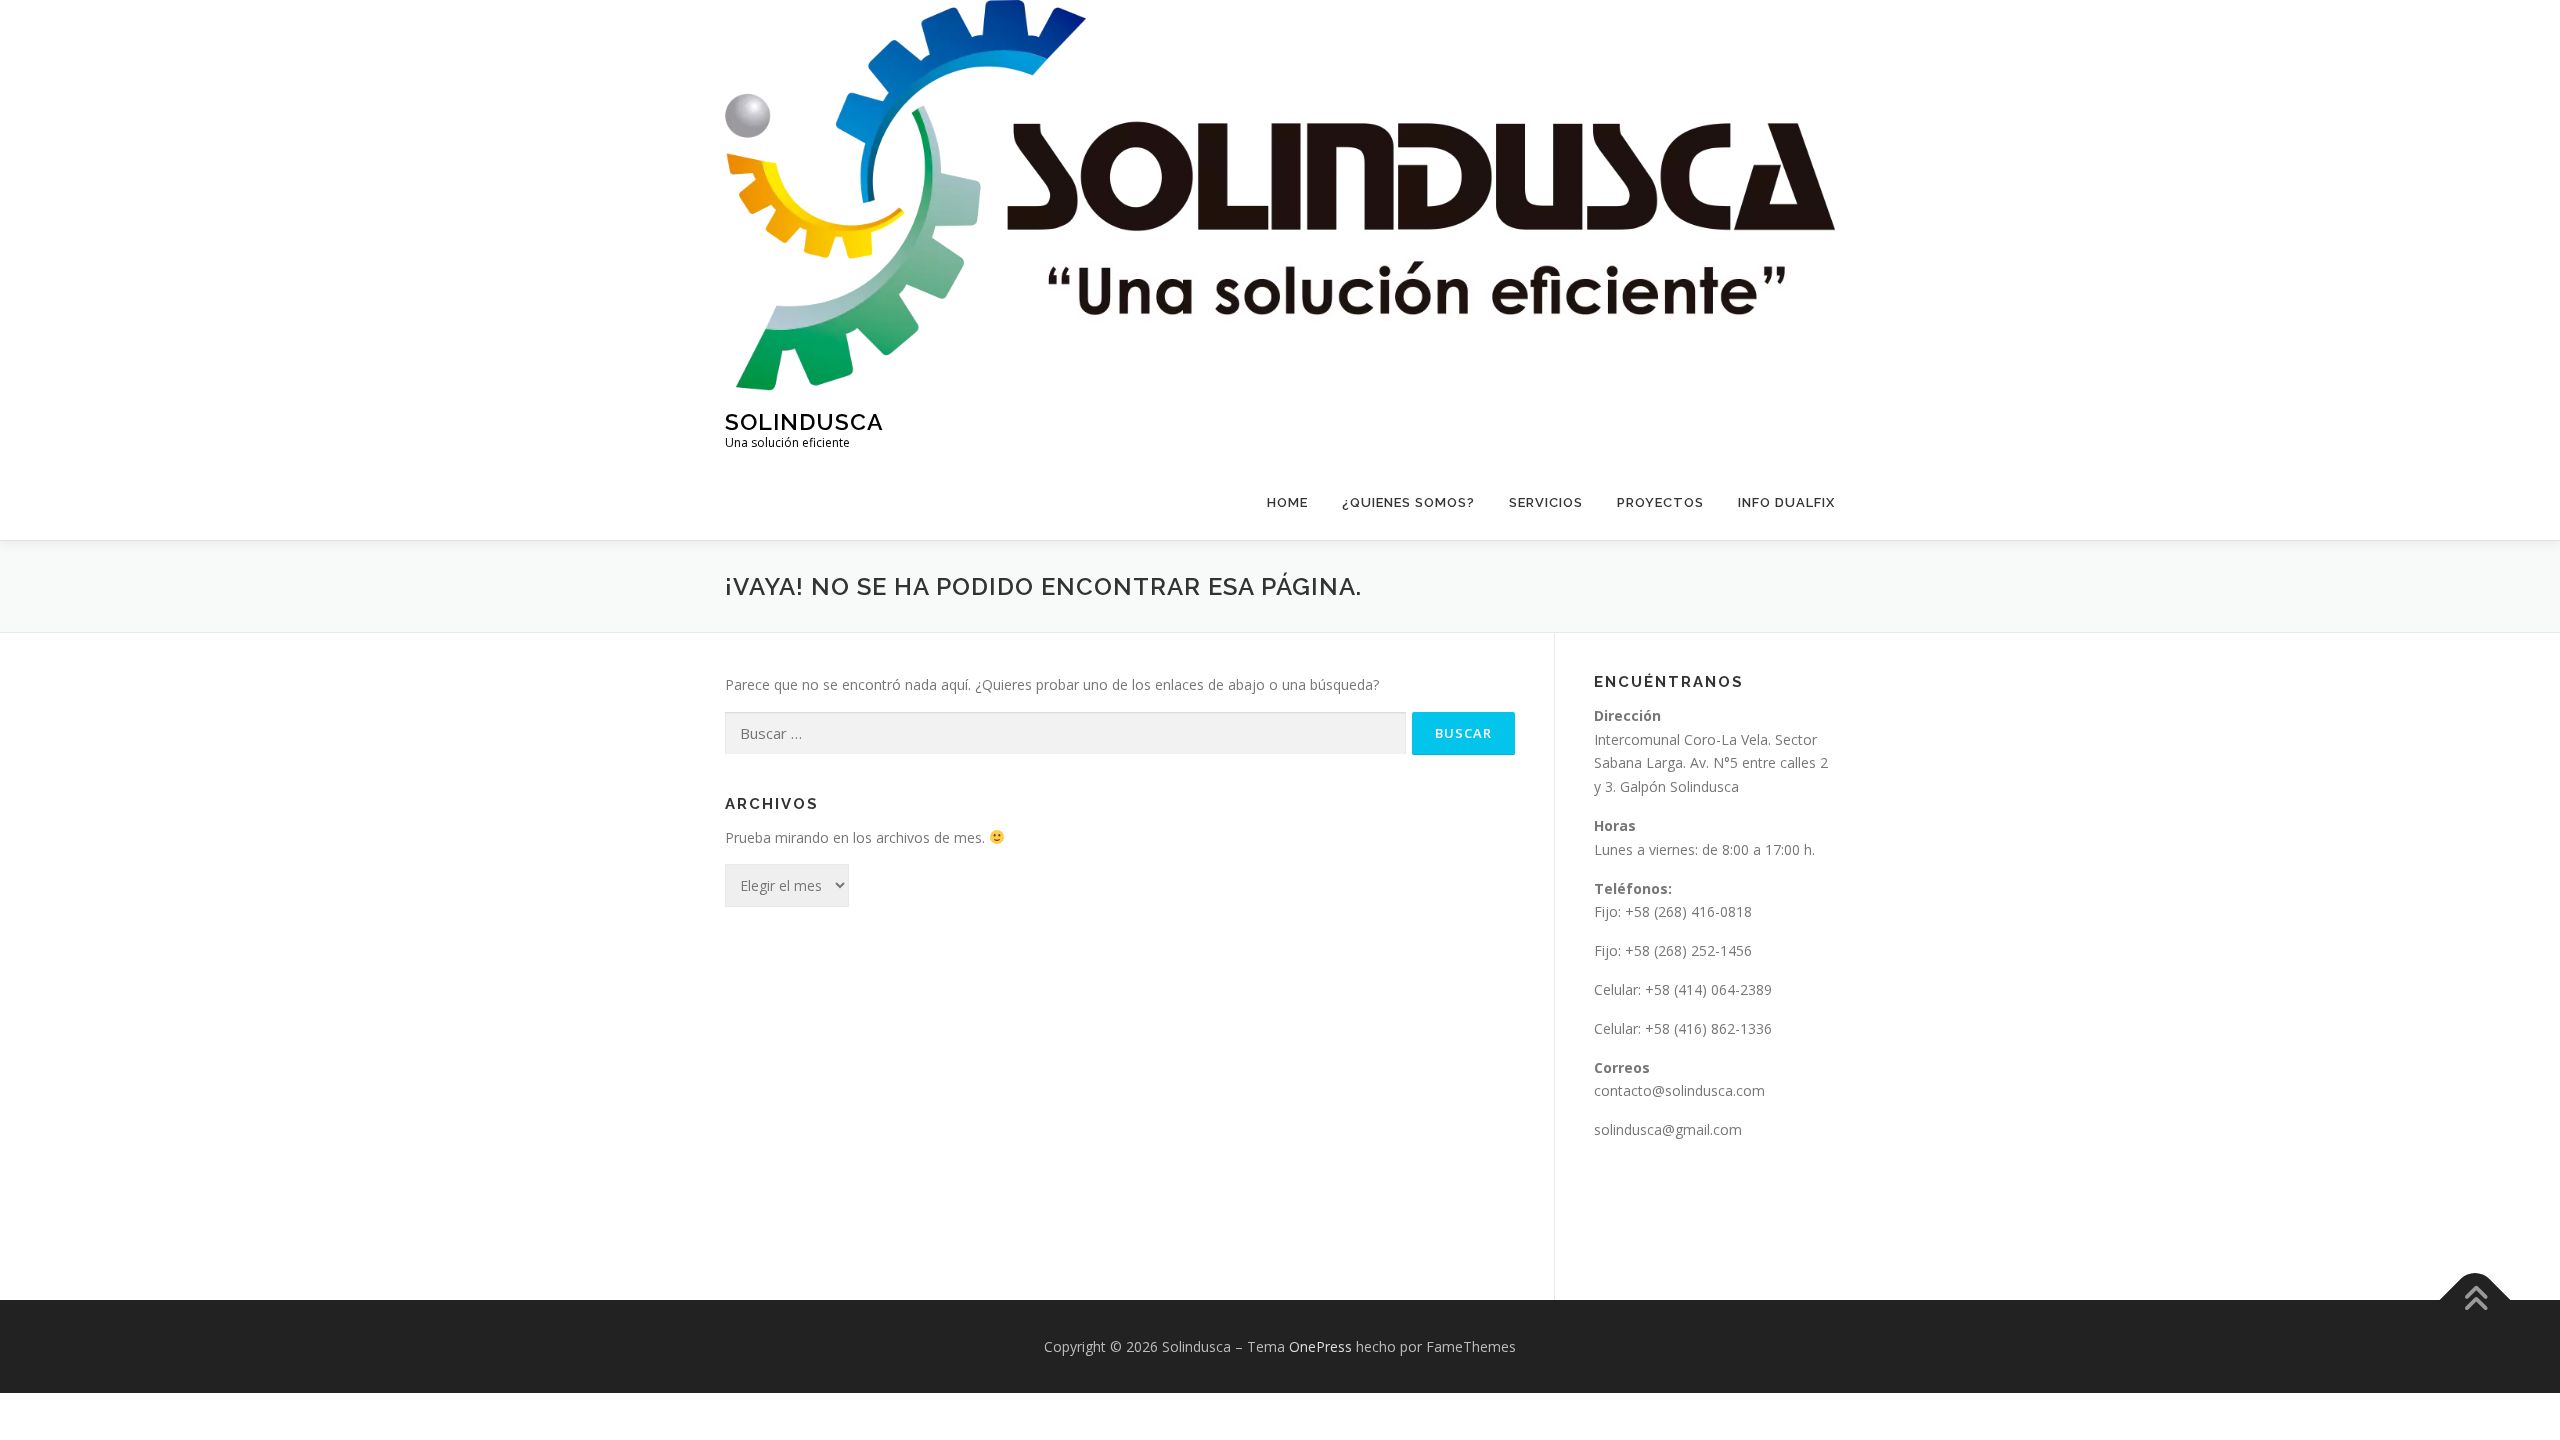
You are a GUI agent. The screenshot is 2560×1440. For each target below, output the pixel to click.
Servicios (1546, 502)
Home (1287, 502)
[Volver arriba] (2475, 1299)
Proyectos (1660, 502)
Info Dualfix (1786, 502)
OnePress (1320, 1346)
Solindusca (804, 420)
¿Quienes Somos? (1408, 502)
